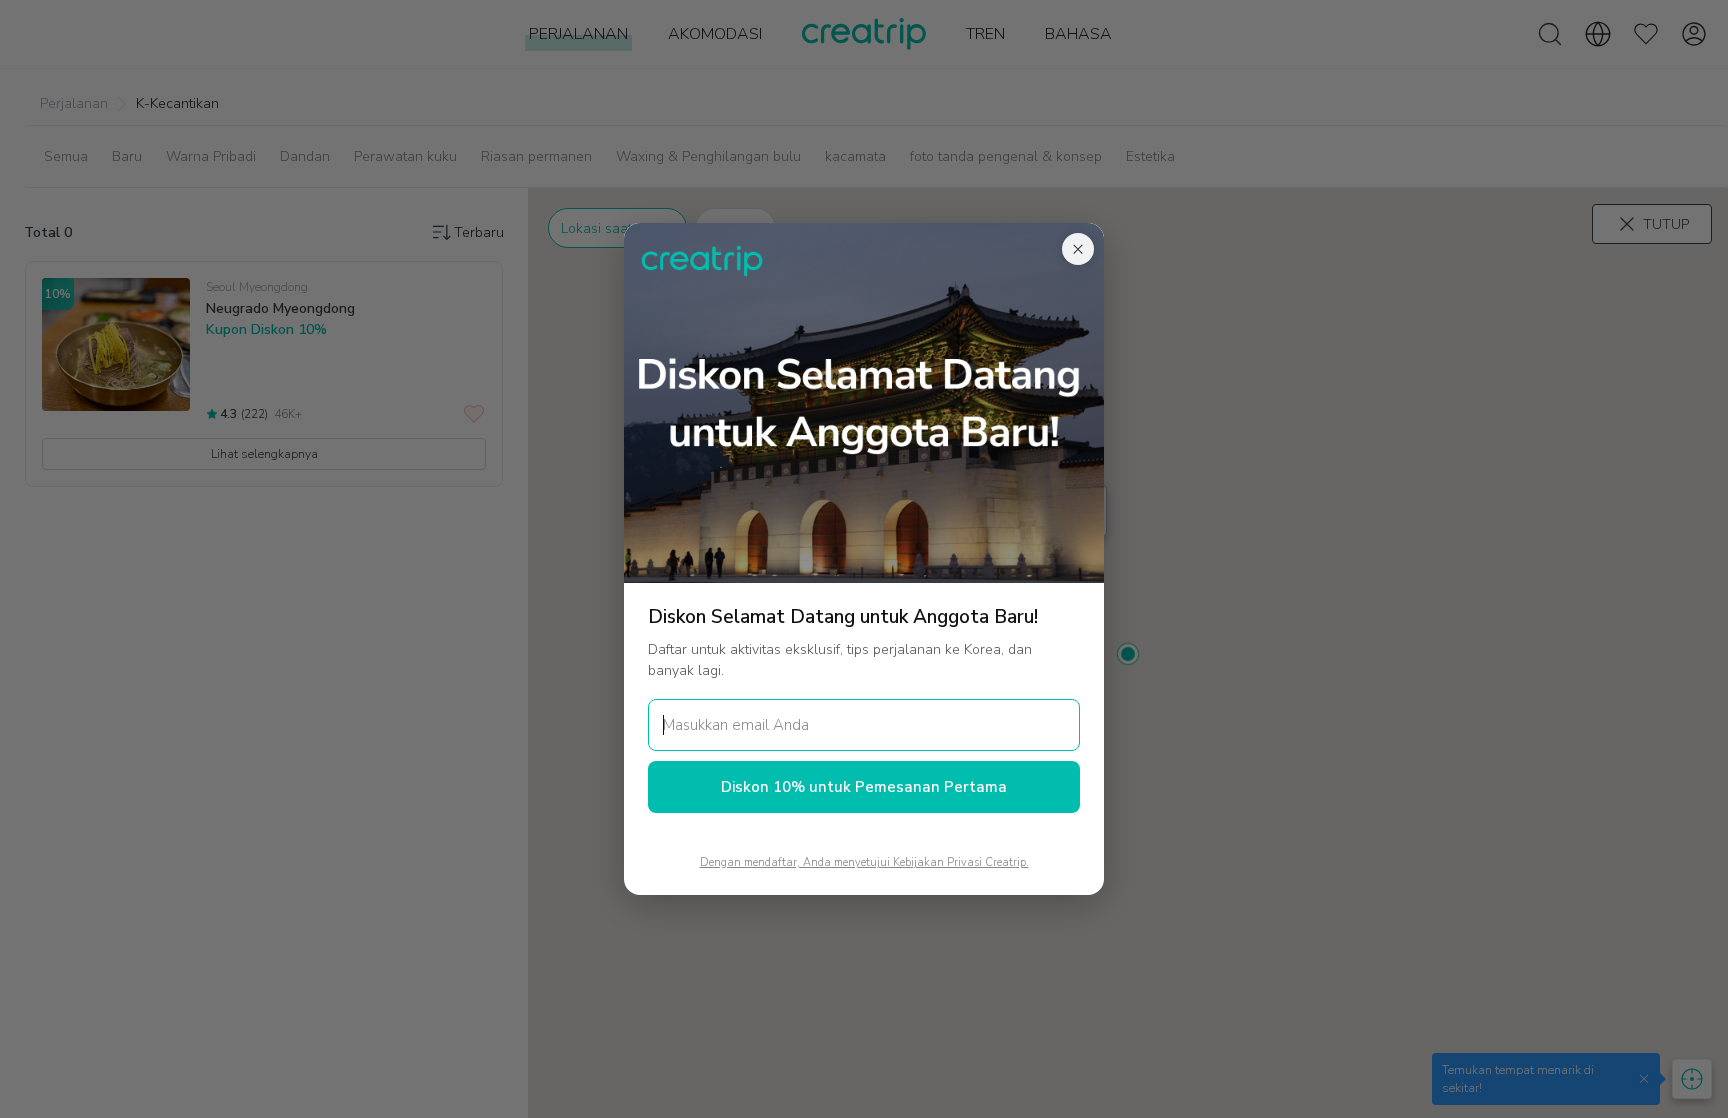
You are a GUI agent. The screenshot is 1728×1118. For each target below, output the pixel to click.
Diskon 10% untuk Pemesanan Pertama (864, 787)
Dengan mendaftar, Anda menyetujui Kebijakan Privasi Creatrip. (864, 862)
